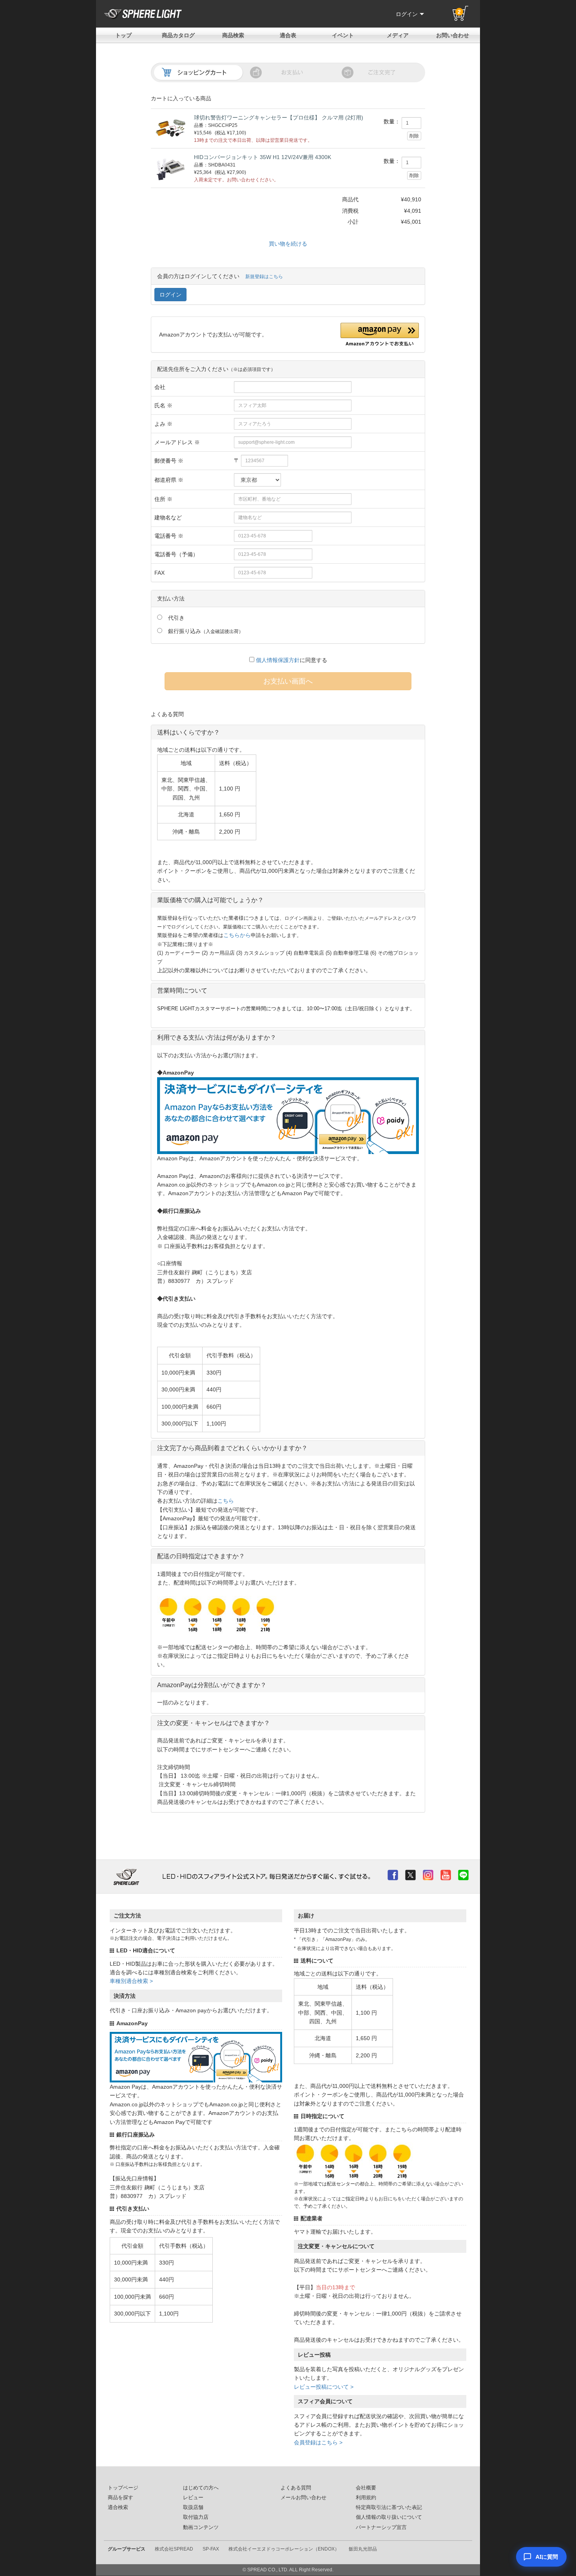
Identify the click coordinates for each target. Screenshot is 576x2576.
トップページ (123, 2488)
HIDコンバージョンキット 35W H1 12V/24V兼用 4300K (263, 157)
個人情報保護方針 (278, 660)
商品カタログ (178, 35)
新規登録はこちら (264, 277)
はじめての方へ (201, 2488)
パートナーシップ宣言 (381, 2527)
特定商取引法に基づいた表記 (389, 2507)
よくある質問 (296, 2488)
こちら (226, 1501)
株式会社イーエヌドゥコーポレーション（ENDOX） (284, 2549)
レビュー (193, 2498)
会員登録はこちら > (318, 2442)
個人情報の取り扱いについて (389, 2517)
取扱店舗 (193, 2507)
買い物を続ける (288, 244)
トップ (123, 35)
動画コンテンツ (201, 2527)
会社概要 (366, 2488)
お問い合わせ (453, 35)
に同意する (292, 660)
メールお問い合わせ (303, 2498)
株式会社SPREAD (174, 2549)
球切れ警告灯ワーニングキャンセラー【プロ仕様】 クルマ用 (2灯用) (279, 118)
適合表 (288, 35)
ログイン (407, 14)
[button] (380, 335)
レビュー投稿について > (324, 2387)
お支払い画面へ (288, 681)
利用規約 (366, 2498)
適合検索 (118, 2507)
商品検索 (233, 35)
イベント (343, 35)
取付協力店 (196, 2517)
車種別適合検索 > (131, 1981)
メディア (398, 35)
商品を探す (120, 2498)
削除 (414, 136)
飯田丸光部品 (363, 2549)
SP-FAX (211, 2549)
